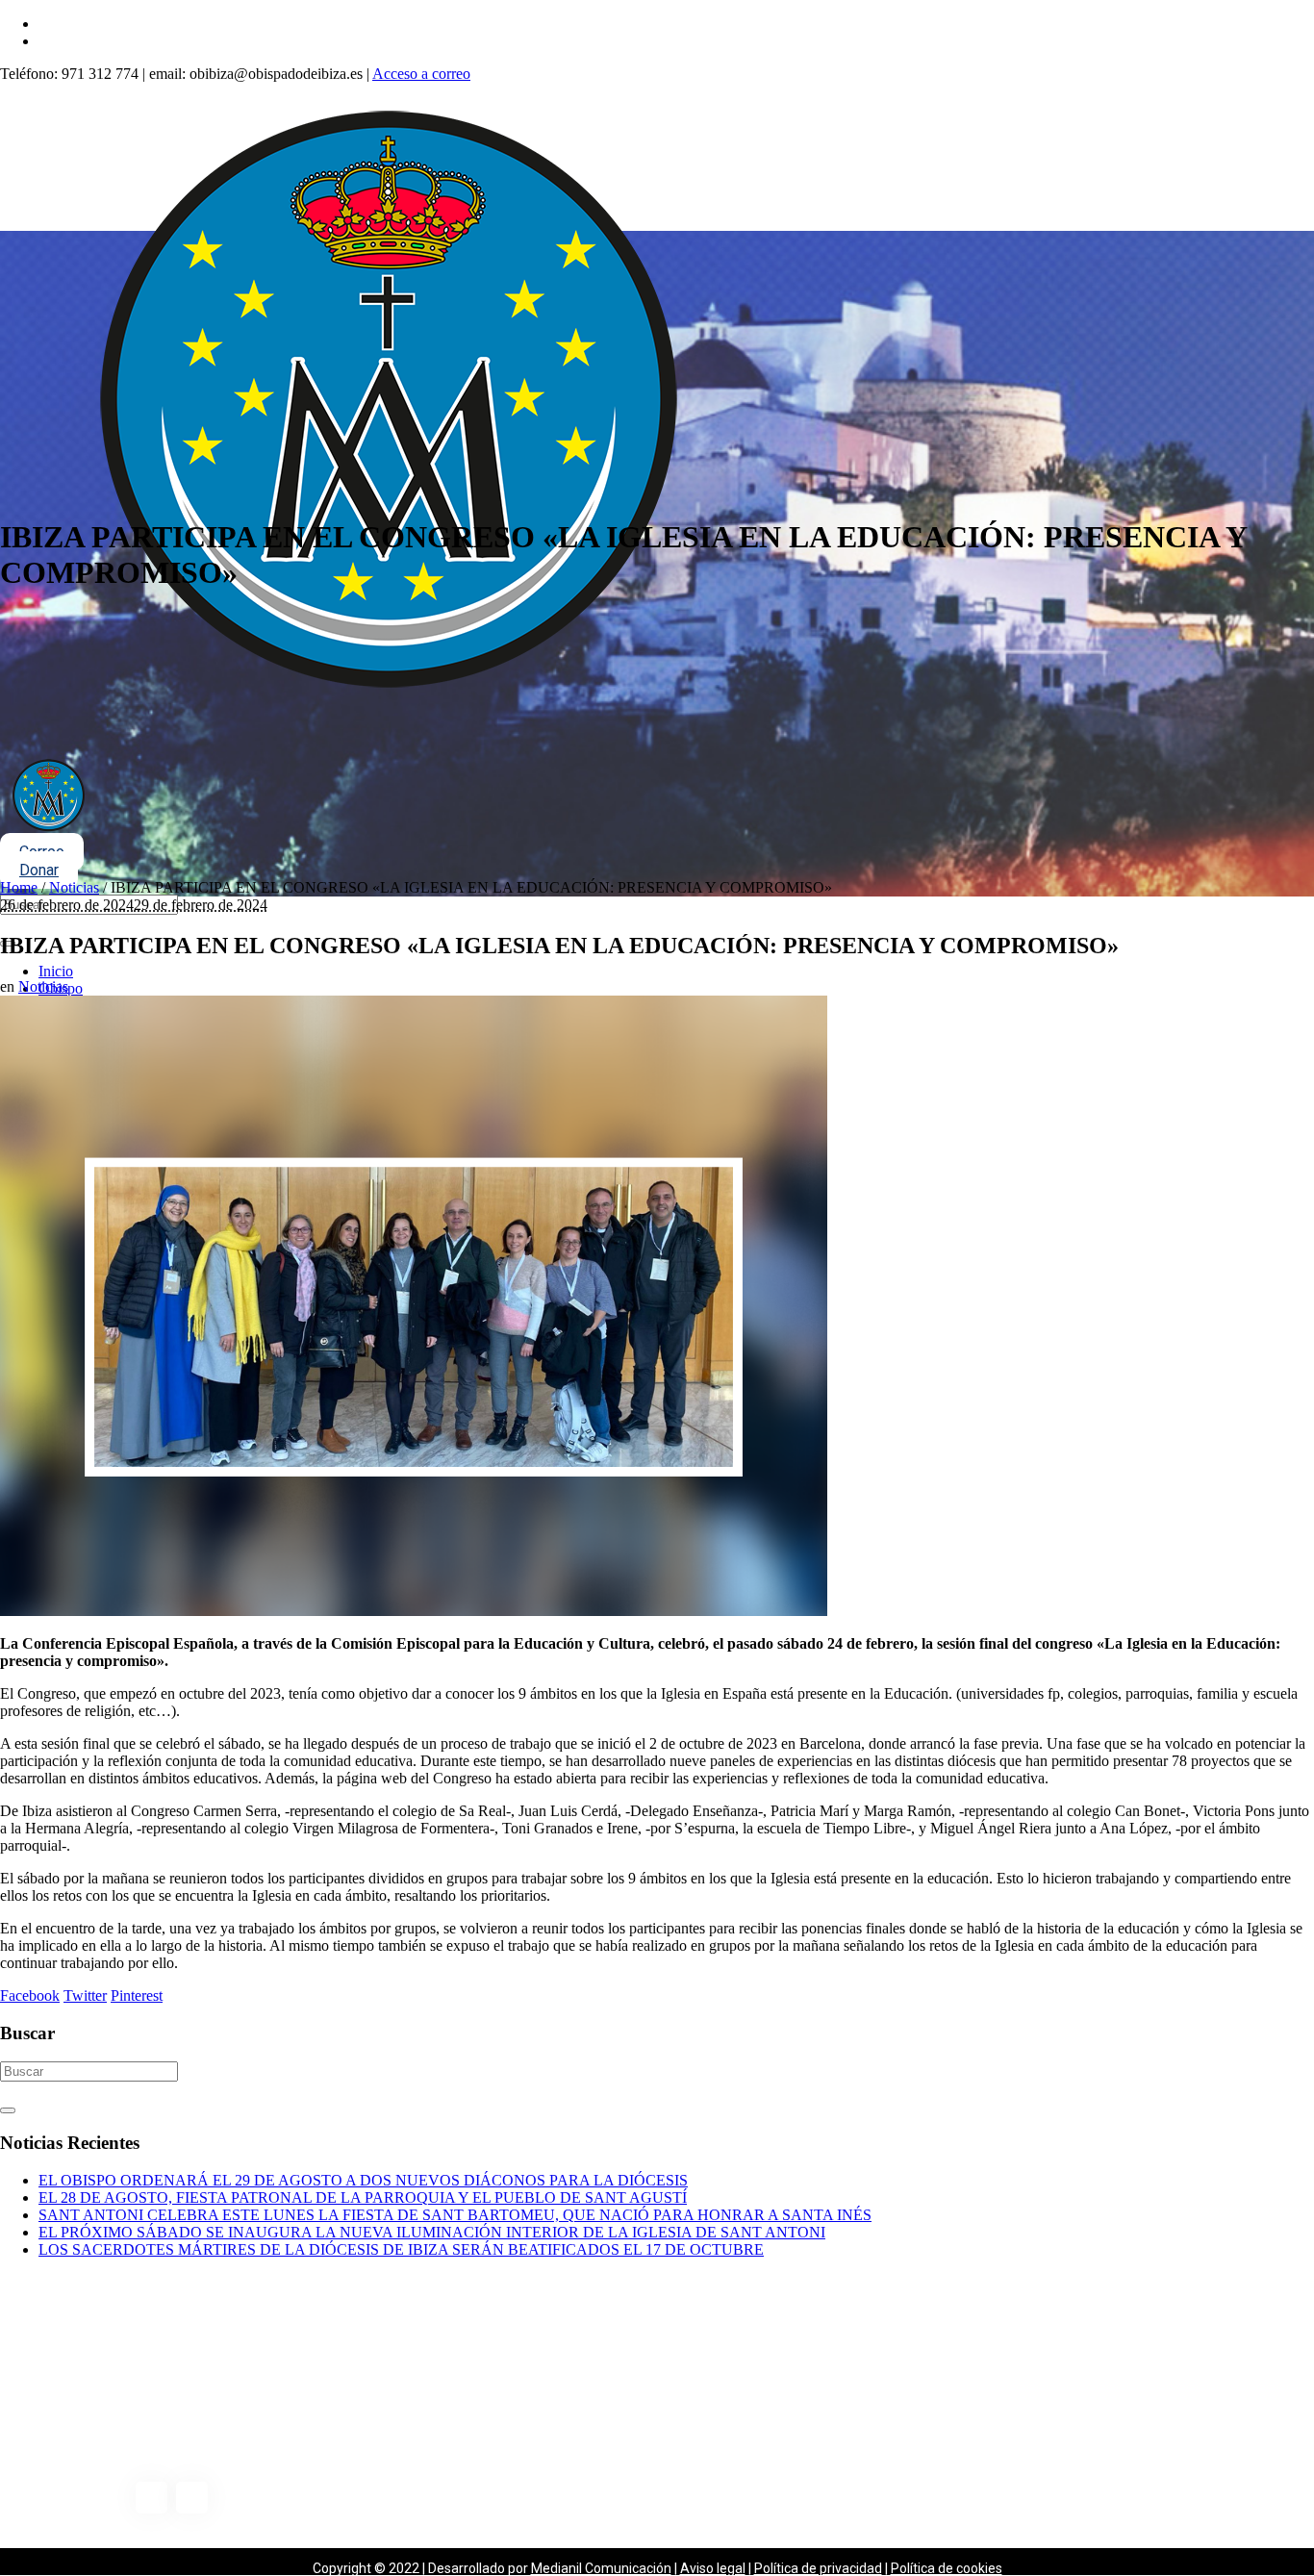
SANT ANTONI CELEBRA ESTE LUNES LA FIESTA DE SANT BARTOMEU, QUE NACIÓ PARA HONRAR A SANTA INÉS (455, 2215)
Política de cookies (947, 2568)
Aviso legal (713, 2568)
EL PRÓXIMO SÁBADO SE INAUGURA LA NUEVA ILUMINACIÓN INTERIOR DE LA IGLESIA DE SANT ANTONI (432, 2232)
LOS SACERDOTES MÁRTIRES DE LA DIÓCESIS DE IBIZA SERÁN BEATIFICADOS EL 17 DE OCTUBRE (401, 2249)
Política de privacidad (818, 2568)
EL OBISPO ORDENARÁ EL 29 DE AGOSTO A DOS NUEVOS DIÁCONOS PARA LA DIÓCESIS (363, 2180)
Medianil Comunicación (601, 2568)
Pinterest (137, 1995)
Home (19, 887)
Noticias (74, 887)
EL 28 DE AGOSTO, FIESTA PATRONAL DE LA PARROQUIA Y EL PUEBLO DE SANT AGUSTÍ (363, 2197)
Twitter (85, 1995)
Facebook (30, 1995)
